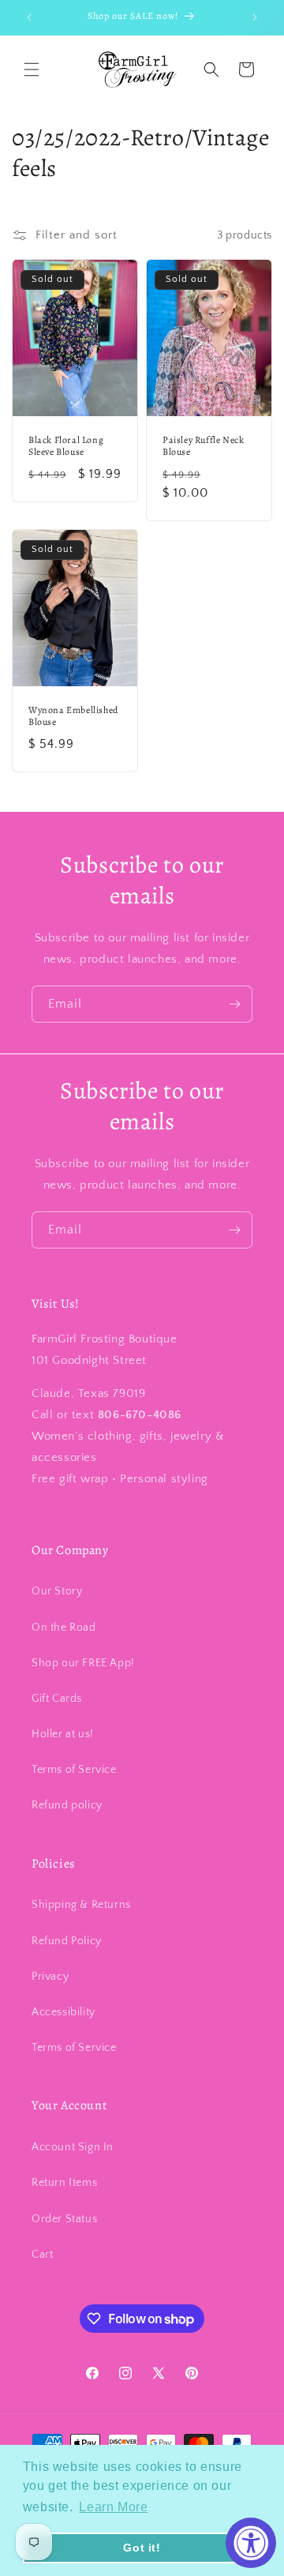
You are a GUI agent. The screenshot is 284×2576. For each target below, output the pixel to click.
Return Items (64, 2183)
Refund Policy (67, 1941)
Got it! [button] (142, 2548)
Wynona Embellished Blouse (73, 716)
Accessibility (64, 2012)
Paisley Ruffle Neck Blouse (203, 447)
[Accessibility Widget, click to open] (251, 2543)
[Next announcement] (255, 17)
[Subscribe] (234, 1004)
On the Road (64, 1628)
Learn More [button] (113, 2507)
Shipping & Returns (81, 1905)
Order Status (64, 2219)
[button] (32, 69)
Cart (42, 2255)
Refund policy (67, 1805)
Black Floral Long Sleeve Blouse (66, 447)
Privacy (50, 1977)
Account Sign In (73, 2147)
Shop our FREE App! (83, 1663)
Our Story (57, 1591)
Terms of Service (74, 1770)
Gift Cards (57, 1699)
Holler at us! (63, 1734)
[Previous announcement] (29, 17)
